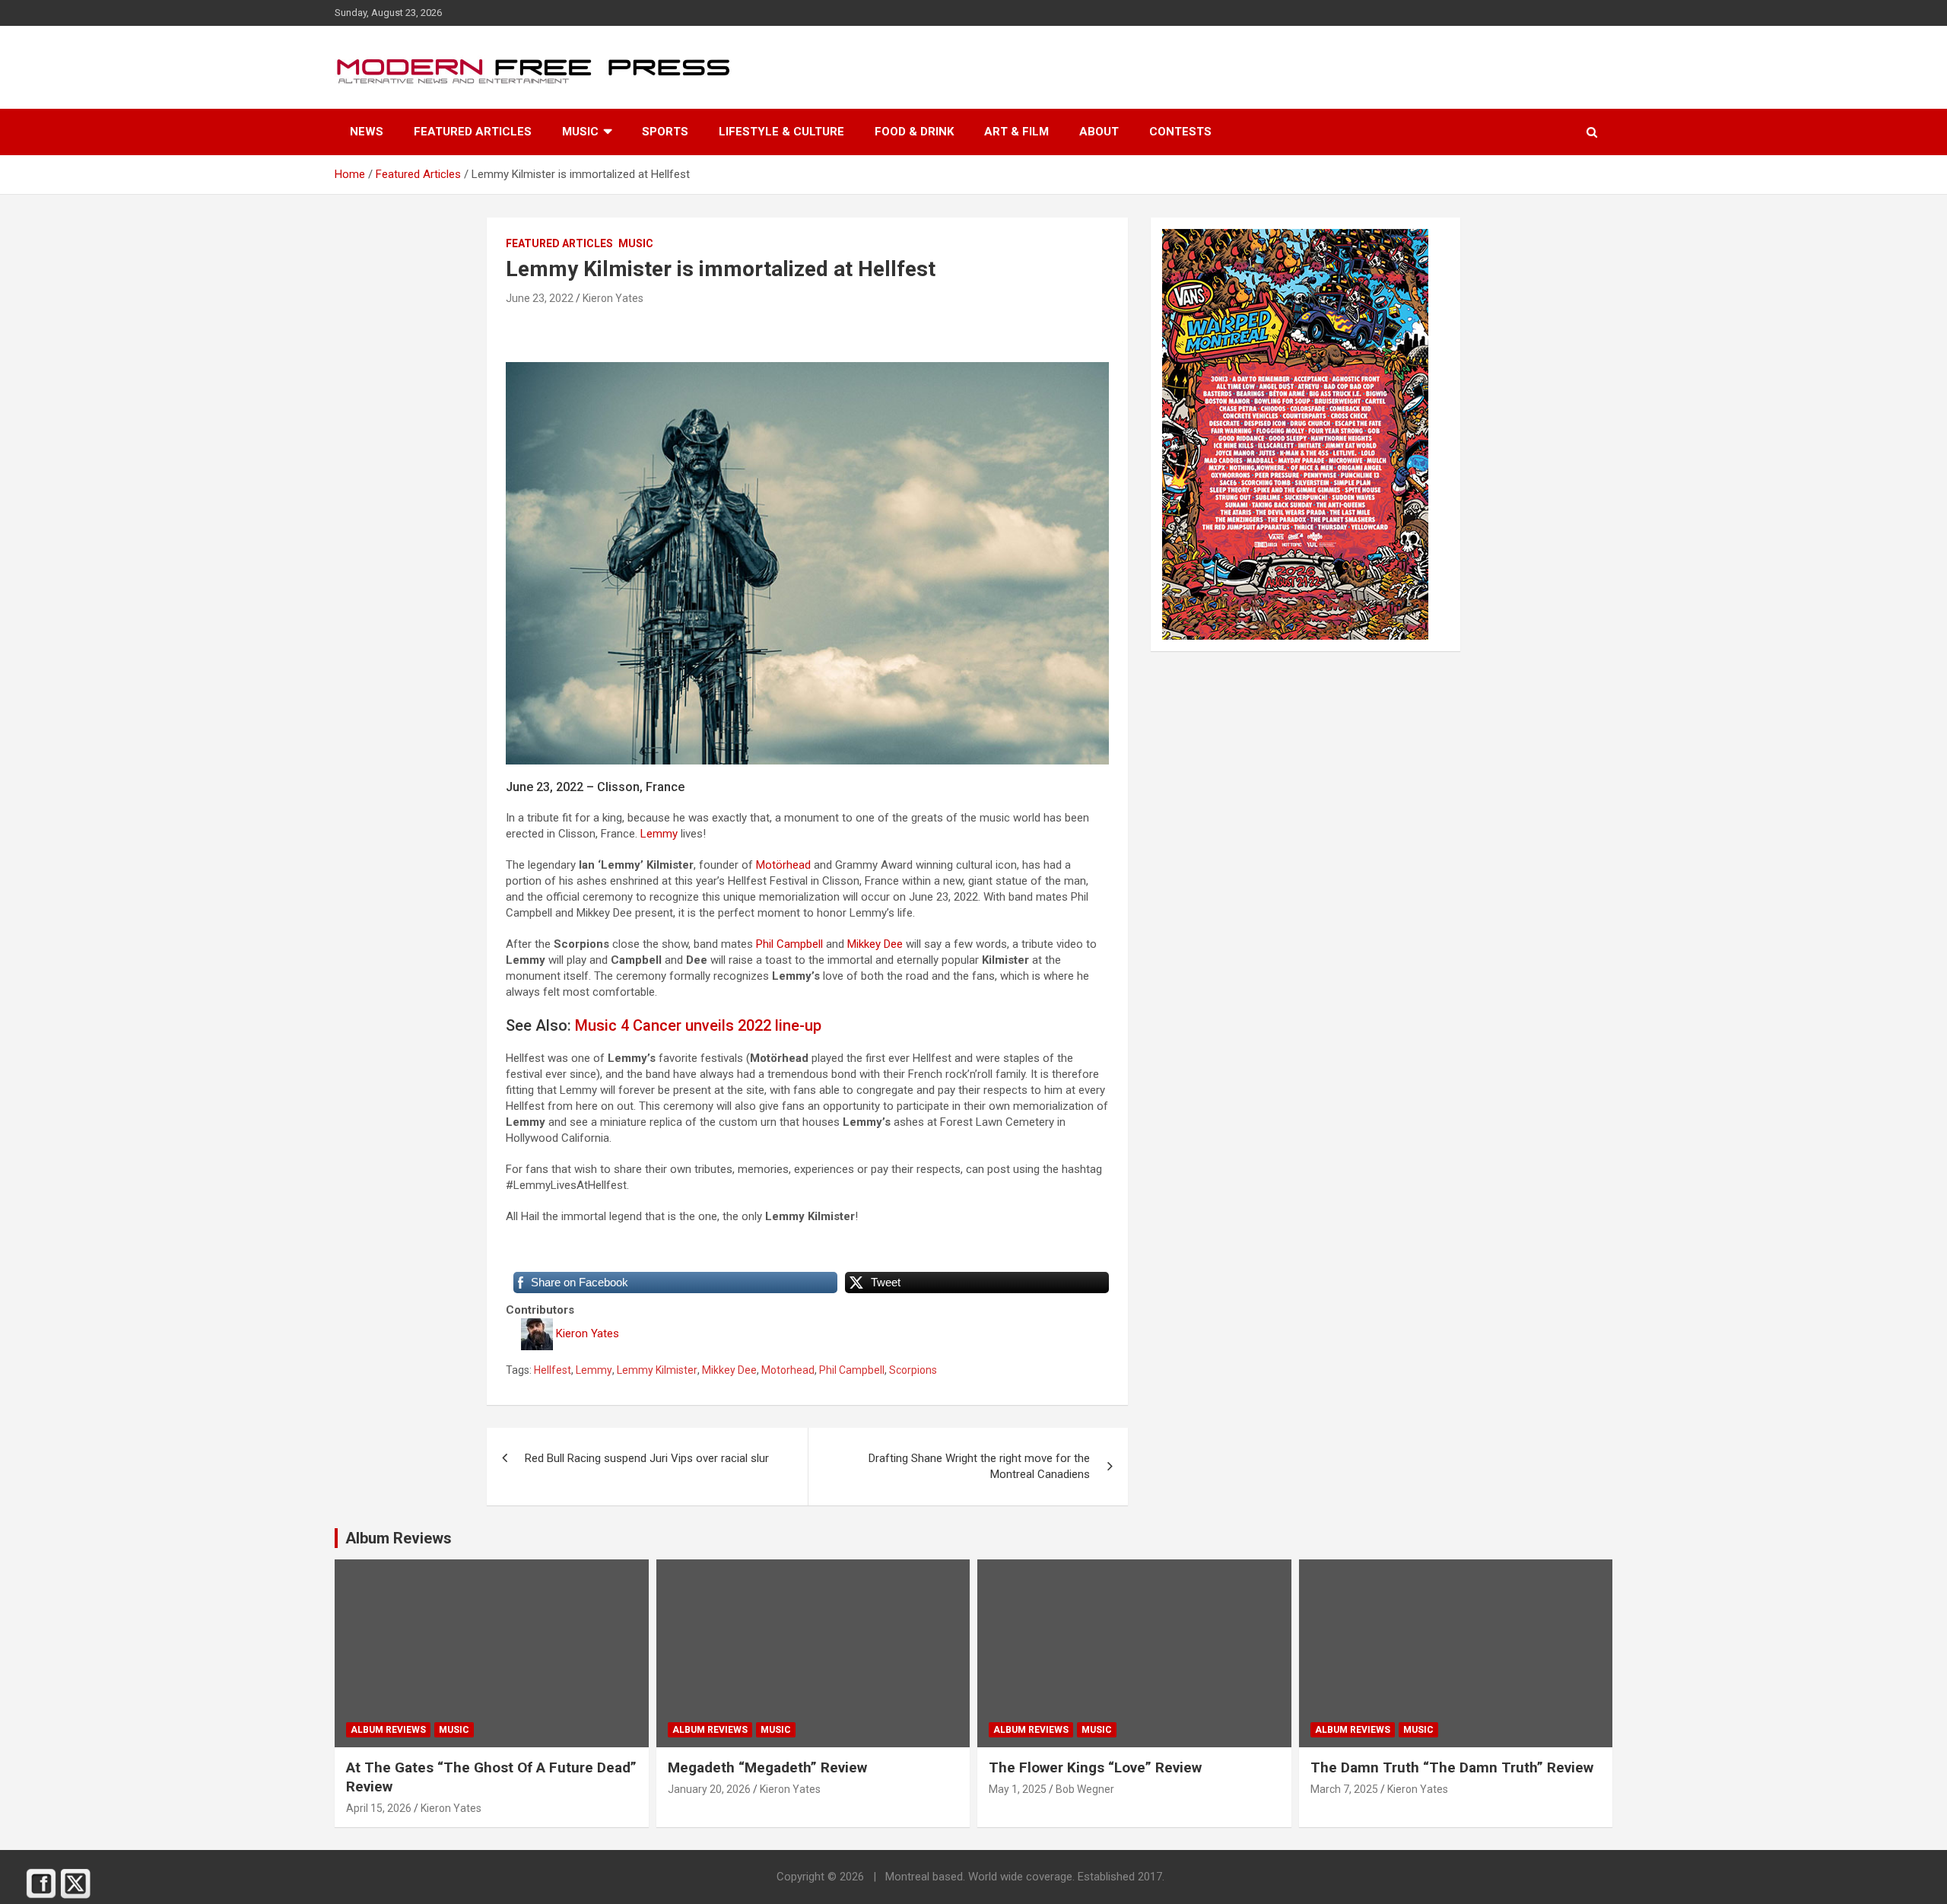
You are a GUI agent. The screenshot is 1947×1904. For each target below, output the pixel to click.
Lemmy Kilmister (657, 1370)
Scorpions (913, 1370)
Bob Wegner (1085, 1789)
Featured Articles (473, 132)
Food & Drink (914, 132)
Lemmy (659, 834)
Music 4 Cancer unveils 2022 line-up (698, 1025)
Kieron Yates (613, 298)
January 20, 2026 (709, 1789)
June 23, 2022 (540, 298)
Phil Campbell (789, 944)
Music (580, 132)
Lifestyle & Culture (781, 132)
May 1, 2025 (1018, 1789)
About (1099, 132)
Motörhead (783, 865)
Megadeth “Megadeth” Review (767, 1767)
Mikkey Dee (875, 944)
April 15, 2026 (379, 1808)
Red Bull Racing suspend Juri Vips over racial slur (647, 1458)
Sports (665, 132)
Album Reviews (388, 1730)
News (367, 132)
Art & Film (1016, 132)
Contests (1180, 132)
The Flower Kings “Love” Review (1095, 1767)
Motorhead (788, 1370)
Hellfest (553, 1370)
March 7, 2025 (1344, 1789)
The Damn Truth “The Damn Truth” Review (1452, 1767)
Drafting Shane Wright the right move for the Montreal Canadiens (979, 1466)
